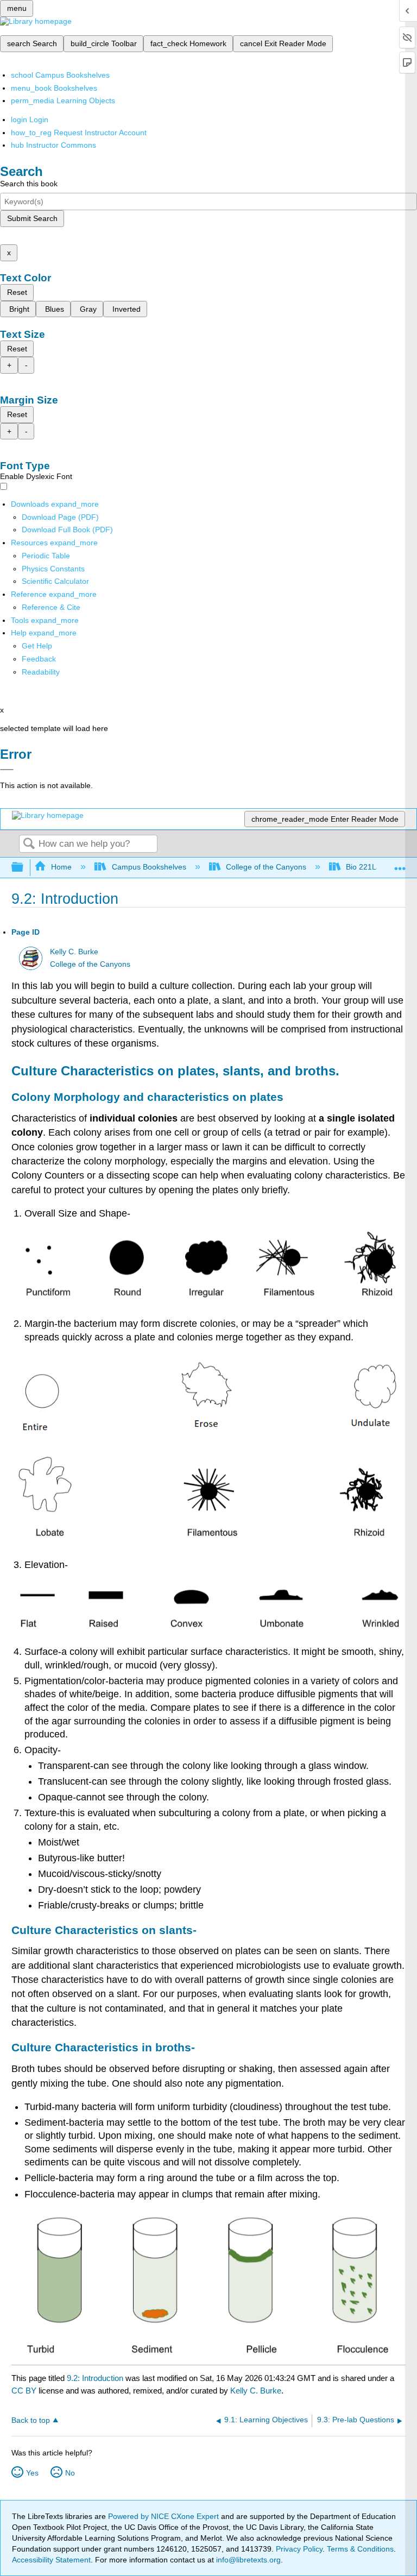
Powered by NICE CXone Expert (165, 2516)
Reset (17, 292)
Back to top (31, 2420)
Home (61, 867)
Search (29, 844)
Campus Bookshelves (149, 867)
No (70, 2473)
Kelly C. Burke (74, 952)
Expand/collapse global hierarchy (24, 868)
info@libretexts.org (247, 2560)
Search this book (29, 184)
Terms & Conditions (360, 2549)
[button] (39, 659)
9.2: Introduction (95, 2378)
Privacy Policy (299, 2549)
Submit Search (32, 218)
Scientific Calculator (55, 581)
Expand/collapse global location (400, 864)
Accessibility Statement (51, 2560)
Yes (32, 2473)
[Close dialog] (7, 770)
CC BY (25, 2391)
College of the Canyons (266, 867)
